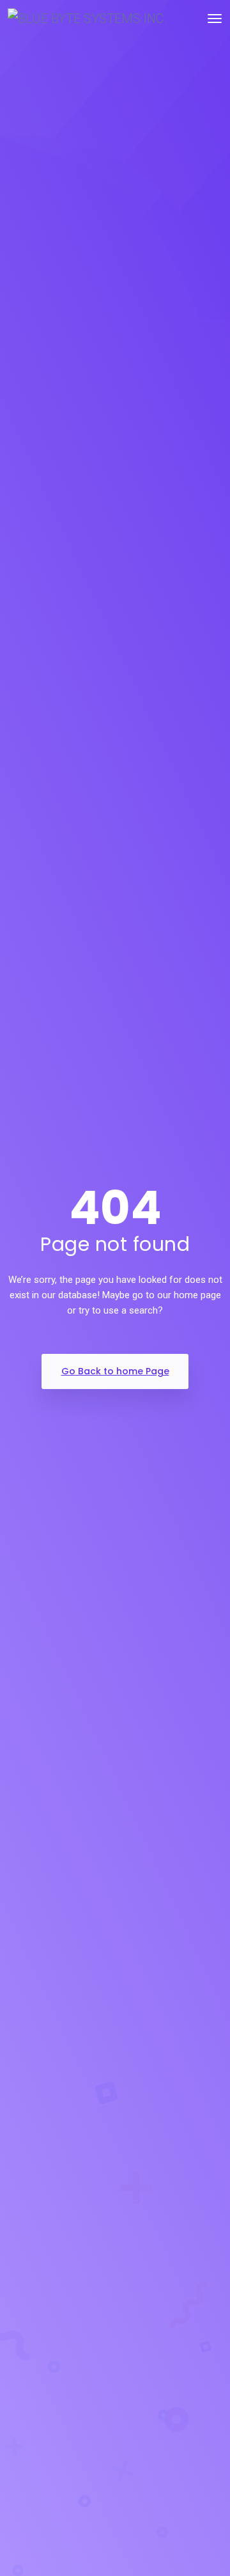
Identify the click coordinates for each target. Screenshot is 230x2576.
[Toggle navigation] (215, 19)
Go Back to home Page (115, 1371)
